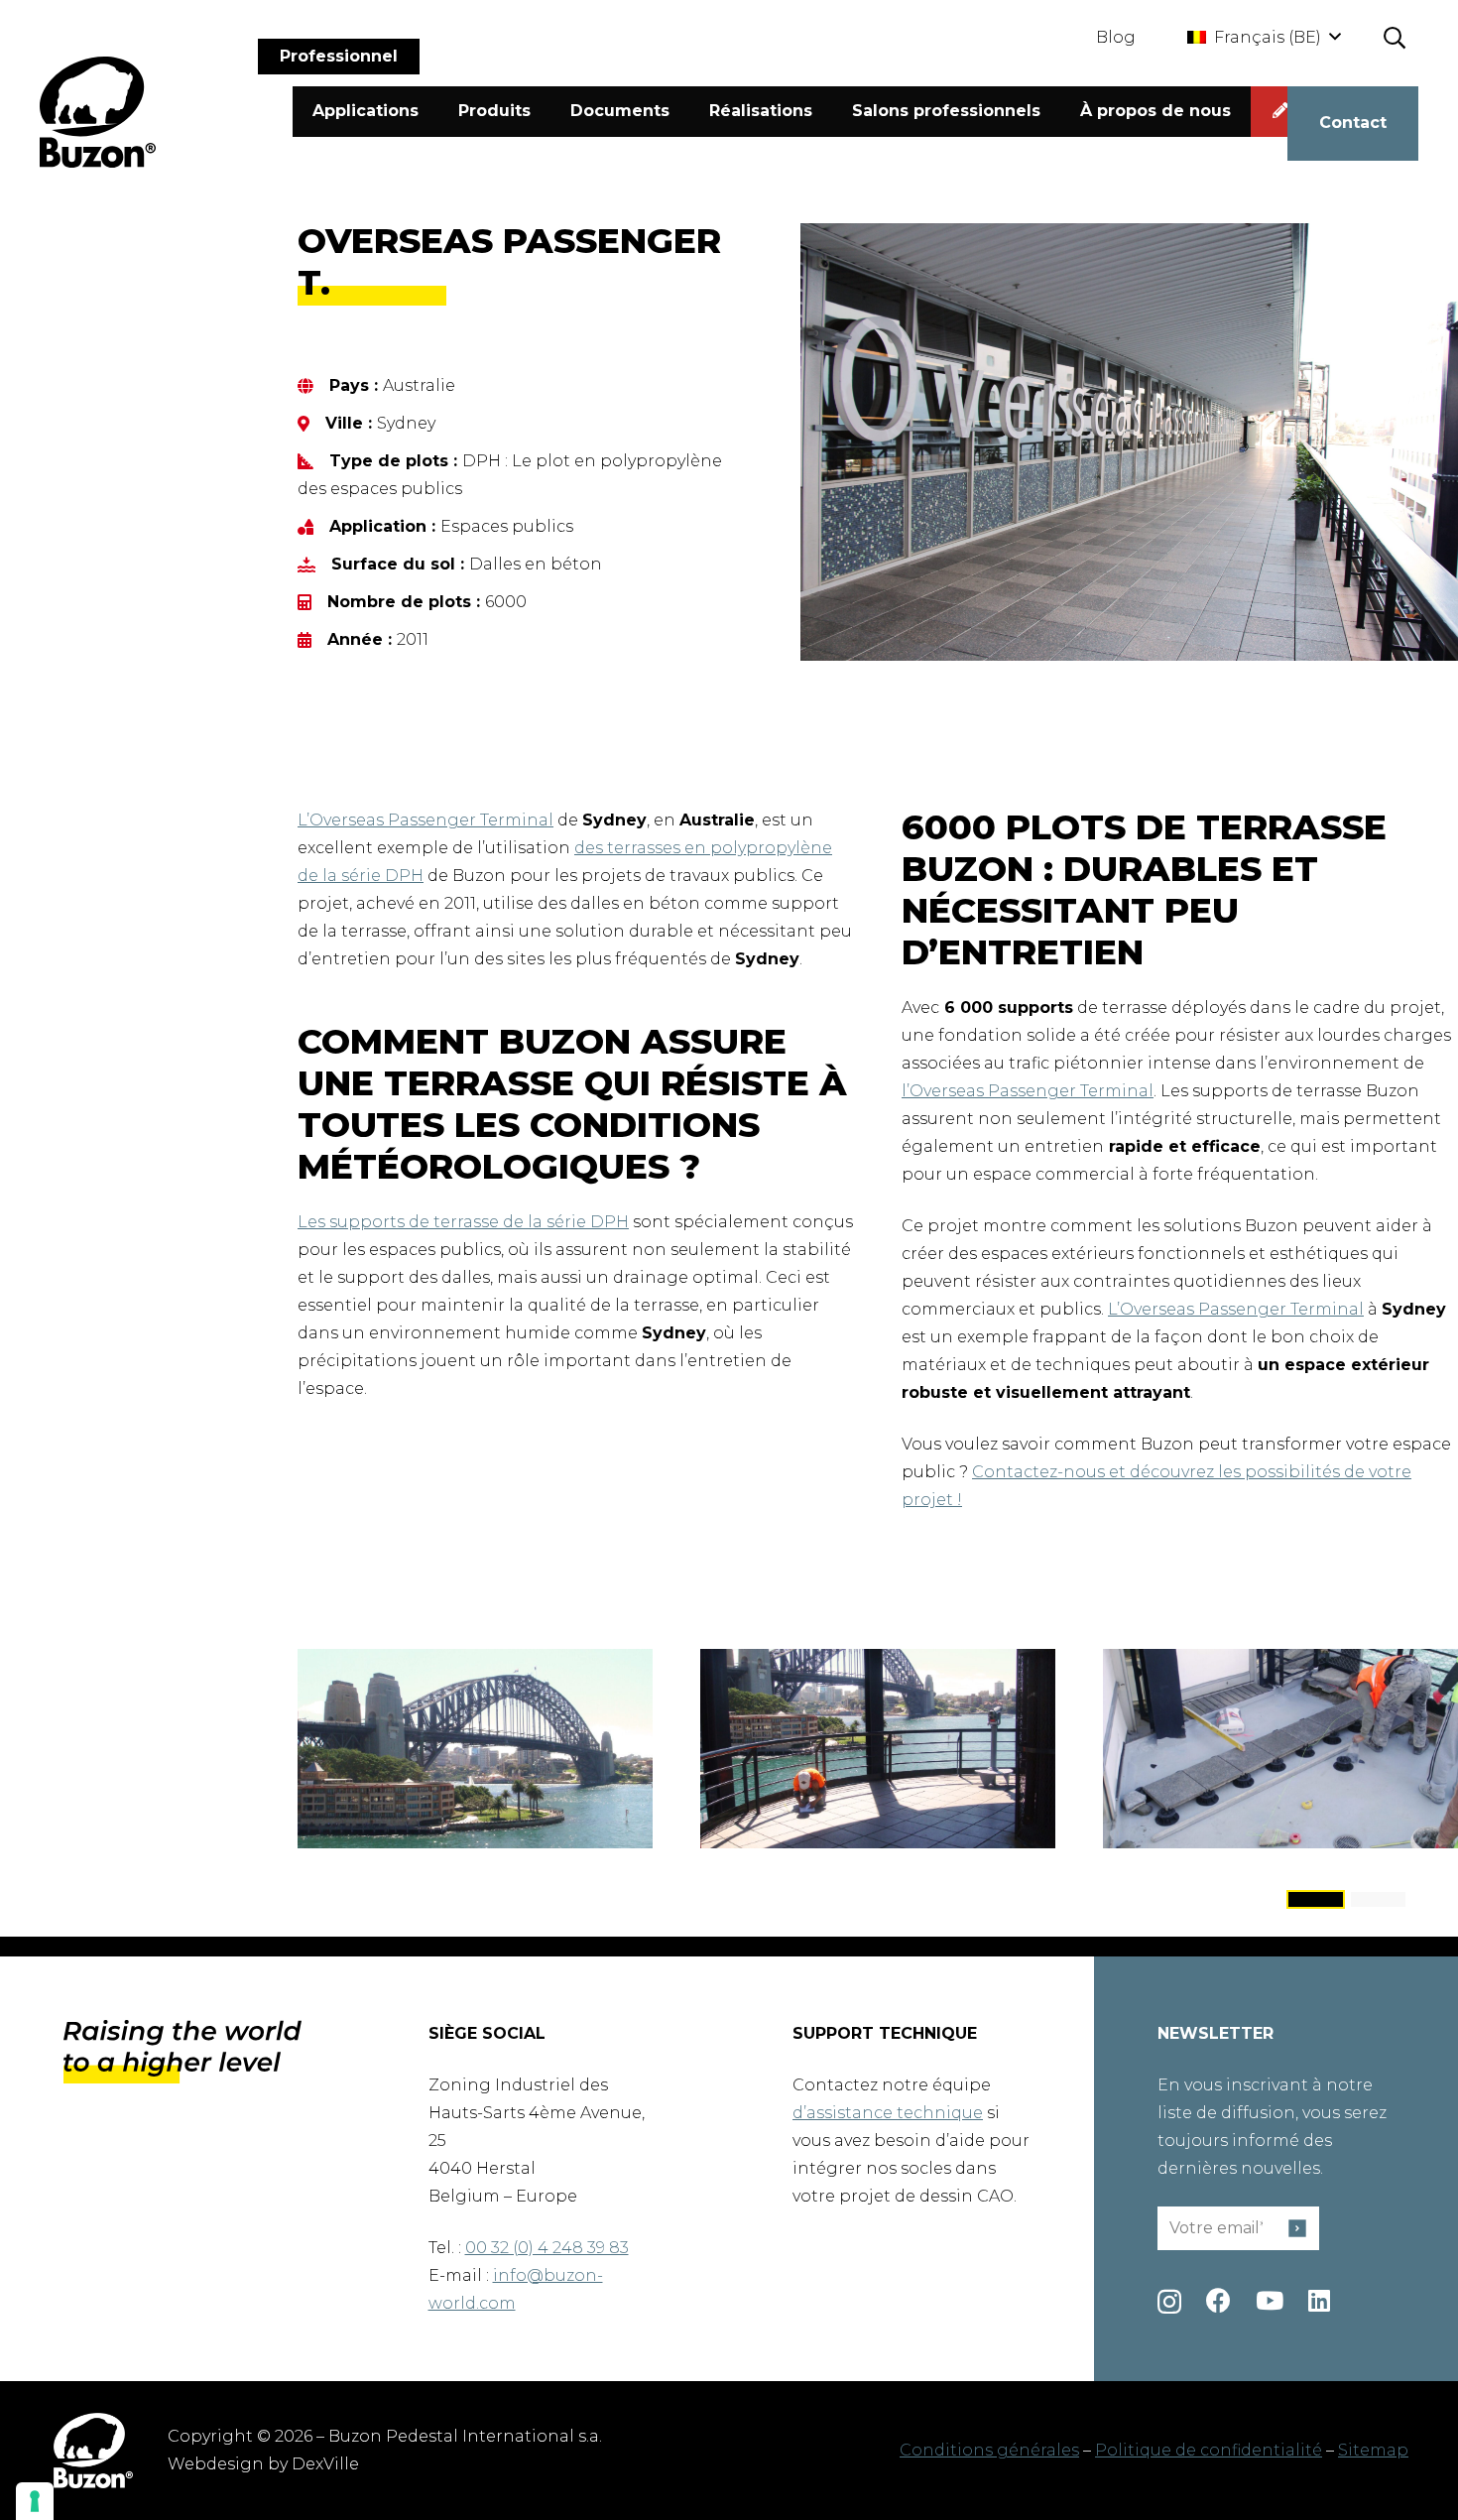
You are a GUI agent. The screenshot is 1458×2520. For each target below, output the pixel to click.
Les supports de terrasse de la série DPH (463, 1222)
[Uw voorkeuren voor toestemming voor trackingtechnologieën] (35, 2501)
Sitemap (1373, 2450)
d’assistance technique (888, 2113)
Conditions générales (989, 2450)
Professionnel (339, 56)
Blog (1116, 37)
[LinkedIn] (1319, 2300)
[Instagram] (1169, 2302)
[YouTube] (1270, 2300)
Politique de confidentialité (1209, 2450)
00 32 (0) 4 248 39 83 (547, 2248)
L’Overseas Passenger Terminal (425, 820)
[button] (1264, 38)
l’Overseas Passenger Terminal (1028, 1091)
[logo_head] (98, 112)
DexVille (325, 2464)
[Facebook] (1218, 2300)
